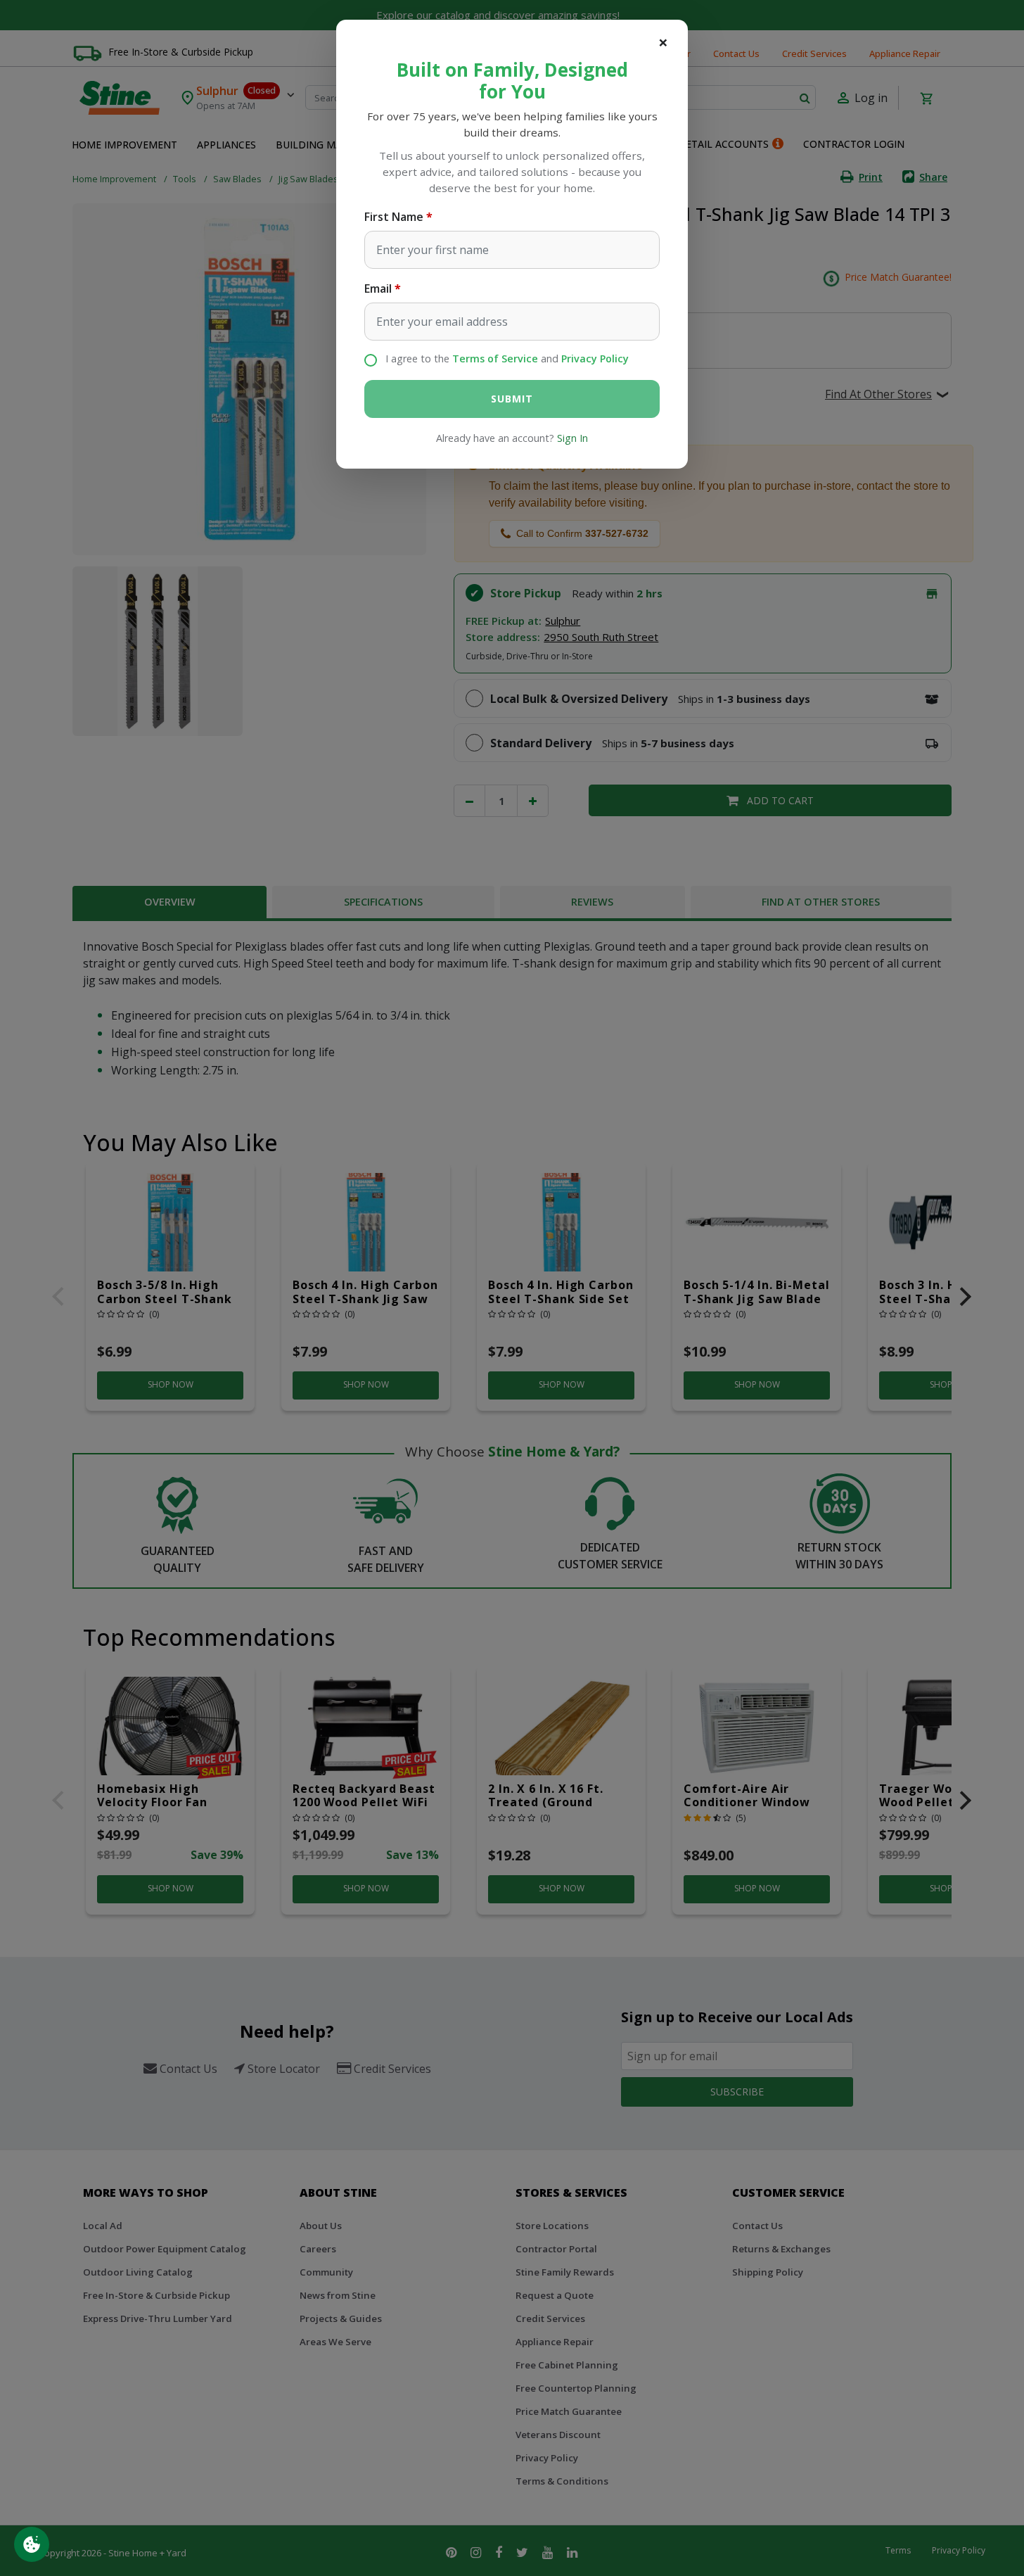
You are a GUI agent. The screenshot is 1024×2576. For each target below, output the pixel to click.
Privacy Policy (595, 359)
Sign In (572, 438)
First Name (394, 217)
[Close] (663, 42)
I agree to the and (507, 359)
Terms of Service (495, 359)
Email (378, 288)
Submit (512, 399)
